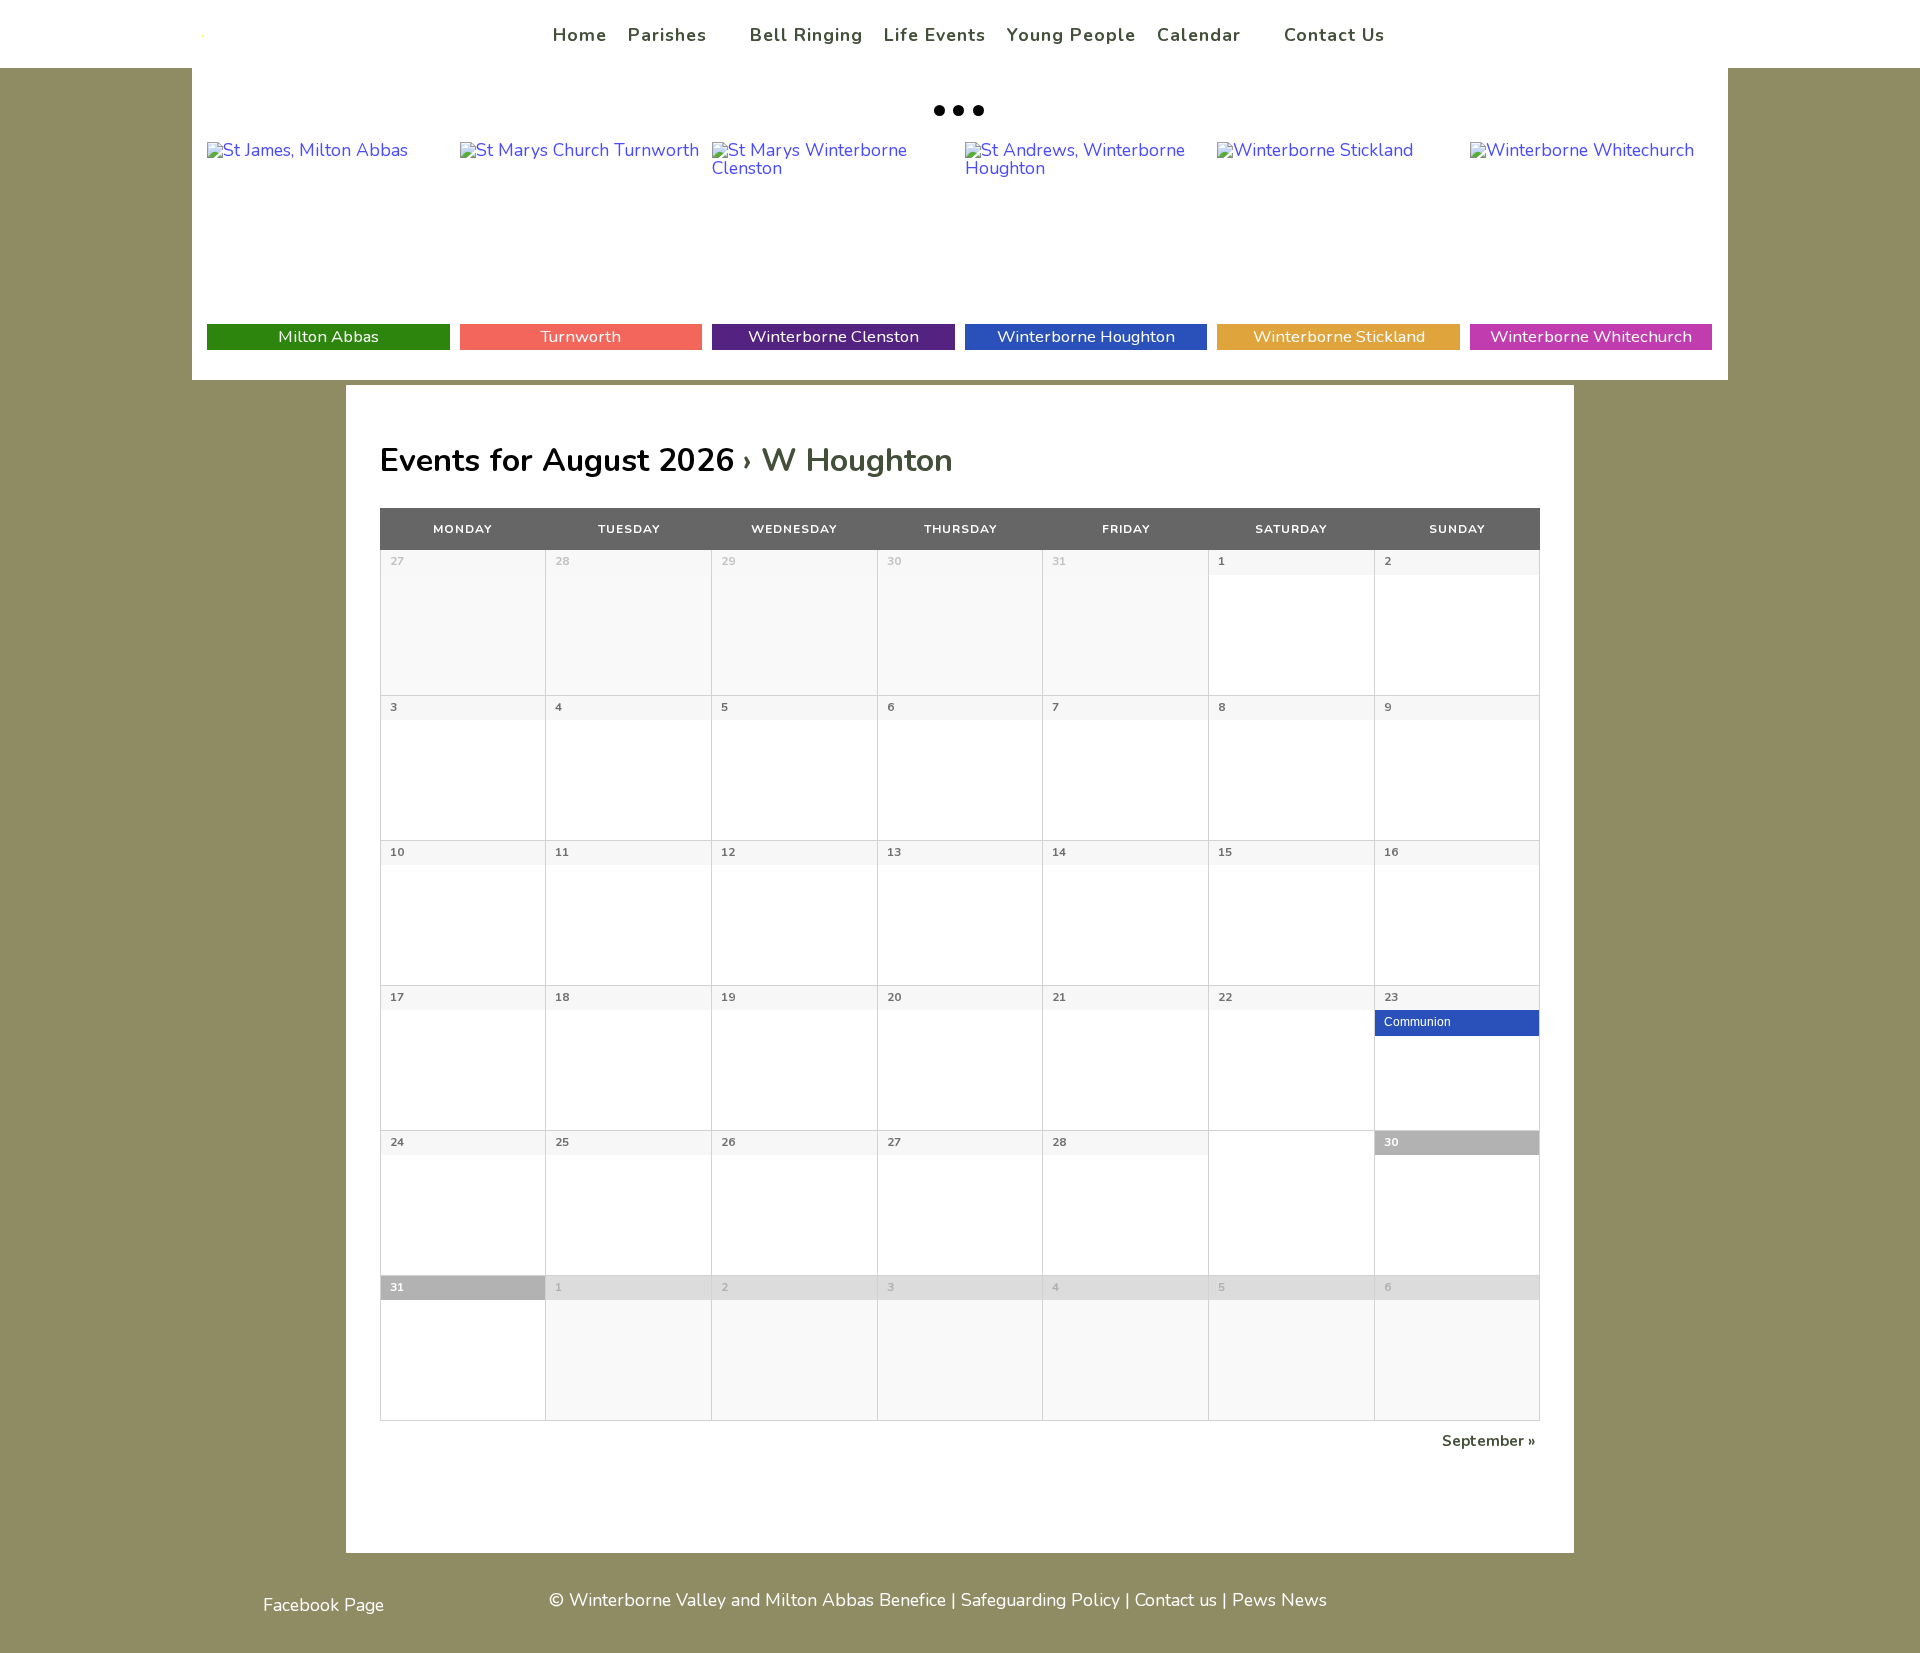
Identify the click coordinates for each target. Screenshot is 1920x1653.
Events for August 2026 (557, 460)
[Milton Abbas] (328, 233)
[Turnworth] (581, 233)
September (1488, 1441)
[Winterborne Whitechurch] (1591, 233)
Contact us (1176, 1600)
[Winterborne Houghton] (1086, 233)
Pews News (1279, 1600)
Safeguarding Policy (1040, 1600)
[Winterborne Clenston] (833, 233)
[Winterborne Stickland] (1338, 233)
